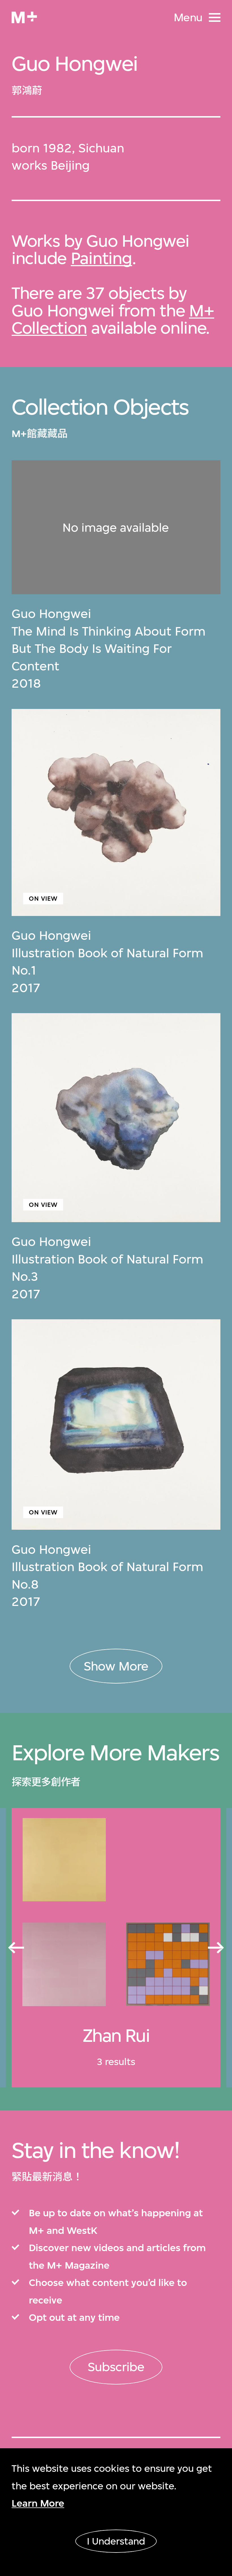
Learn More (38, 2503)
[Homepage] (24, 17)
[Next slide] (216, 1948)
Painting (101, 258)
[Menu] (215, 17)
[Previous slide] (16, 1948)
